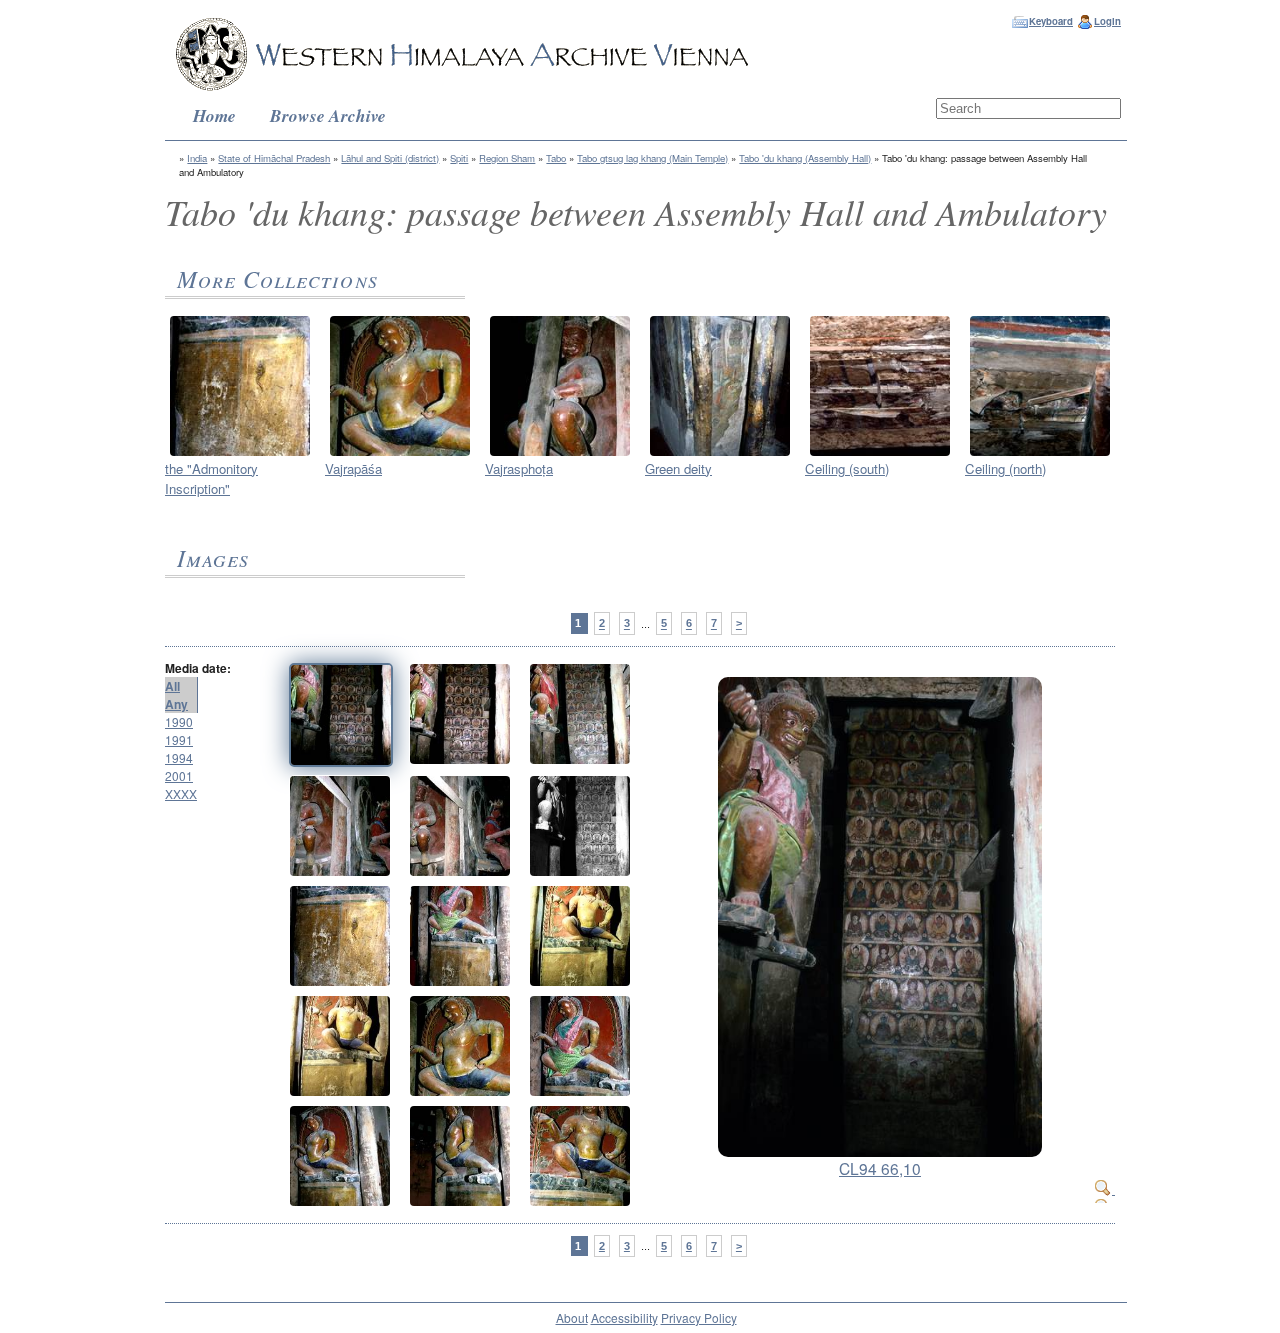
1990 (179, 721)
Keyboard (1051, 21)
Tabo (556, 158)
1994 (179, 757)
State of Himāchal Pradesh (274, 158)
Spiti (459, 158)
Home (214, 115)
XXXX (181, 793)
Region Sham (507, 158)
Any (176, 704)
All (172, 686)
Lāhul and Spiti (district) (390, 158)
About (572, 1317)
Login (1107, 21)
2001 (179, 775)
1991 (179, 739)
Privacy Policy (699, 1317)
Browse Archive (328, 115)
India (197, 158)
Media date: (198, 668)
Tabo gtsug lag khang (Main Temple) (652, 158)
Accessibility (624, 1317)
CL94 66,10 (880, 1168)
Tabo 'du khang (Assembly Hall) (805, 158)
